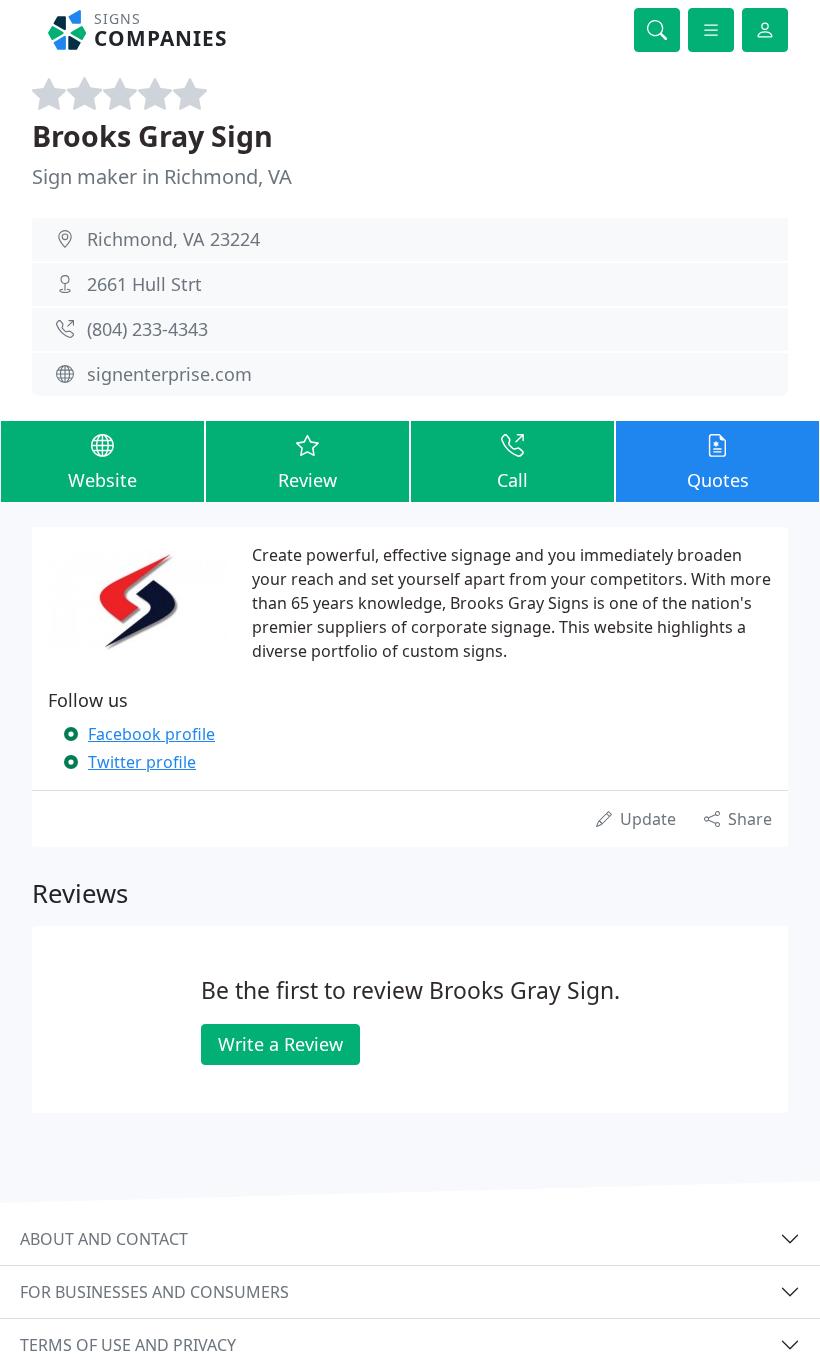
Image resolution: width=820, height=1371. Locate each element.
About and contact (104, 1239)
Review (307, 480)
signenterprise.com (169, 374)
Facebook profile (151, 734)
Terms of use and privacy (128, 1345)
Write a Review (280, 1044)
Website (102, 480)
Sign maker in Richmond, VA (162, 176)
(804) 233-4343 (147, 329)
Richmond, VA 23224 (173, 239)
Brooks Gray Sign (152, 135)
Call (512, 480)
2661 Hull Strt (144, 284)
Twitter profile (142, 762)
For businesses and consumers (154, 1292)
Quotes (718, 480)
